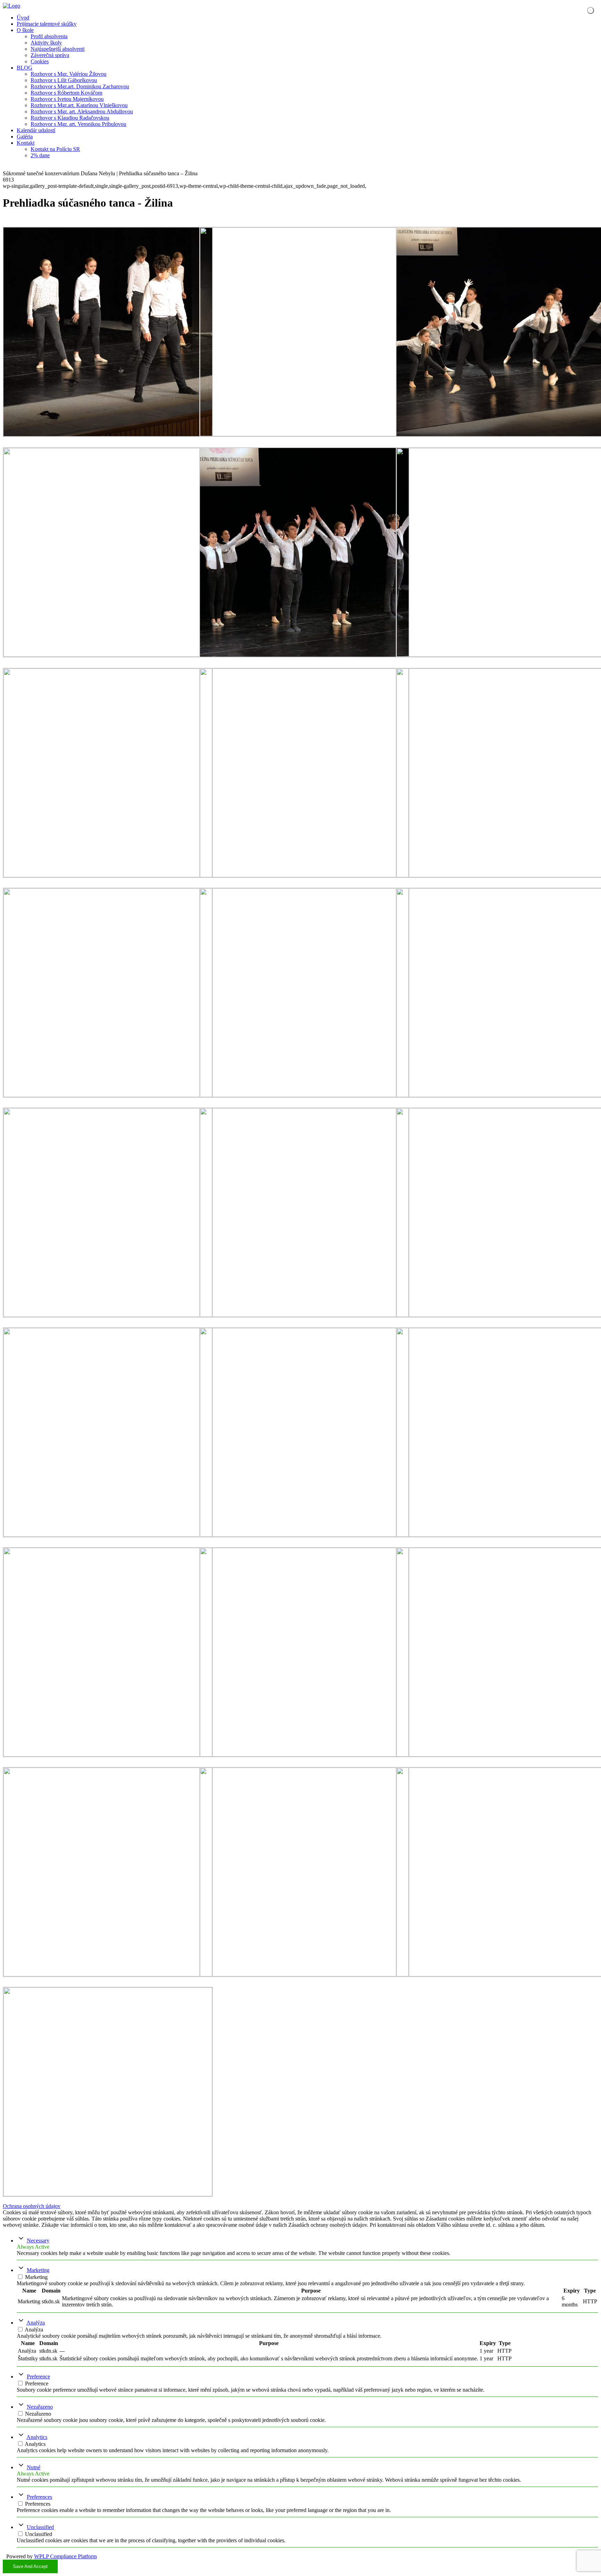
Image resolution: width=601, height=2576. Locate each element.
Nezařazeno (40, 2407)
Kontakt (26, 143)
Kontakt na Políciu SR (55, 149)
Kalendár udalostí (36, 130)
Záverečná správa (50, 55)
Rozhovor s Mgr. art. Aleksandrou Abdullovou (82, 111)
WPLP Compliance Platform (65, 2556)
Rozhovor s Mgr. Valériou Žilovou (69, 74)
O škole (25, 30)
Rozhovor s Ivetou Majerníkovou (67, 99)
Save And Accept (30, 2566)
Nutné (34, 2467)
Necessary (38, 2241)
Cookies (40, 61)
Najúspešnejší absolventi (58, 49)
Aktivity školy (46, 43)
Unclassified (40, 2527)
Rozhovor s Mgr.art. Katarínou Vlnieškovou (79, 105)
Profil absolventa (49, 36)
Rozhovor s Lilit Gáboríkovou (64, 80)
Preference (38, 2377)
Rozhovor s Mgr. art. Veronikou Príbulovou (78, 124)
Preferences (39, 2497)
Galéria (25, 137)
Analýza (36, 2323)
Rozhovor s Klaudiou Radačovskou (70, 118)
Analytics (37, 2437)
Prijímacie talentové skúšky (47, 24)
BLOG (25, 68)
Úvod (23, 18)
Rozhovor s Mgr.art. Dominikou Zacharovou (80, 86)
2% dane (40, 155)
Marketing (38, 2270)
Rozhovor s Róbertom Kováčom (66, 93)
